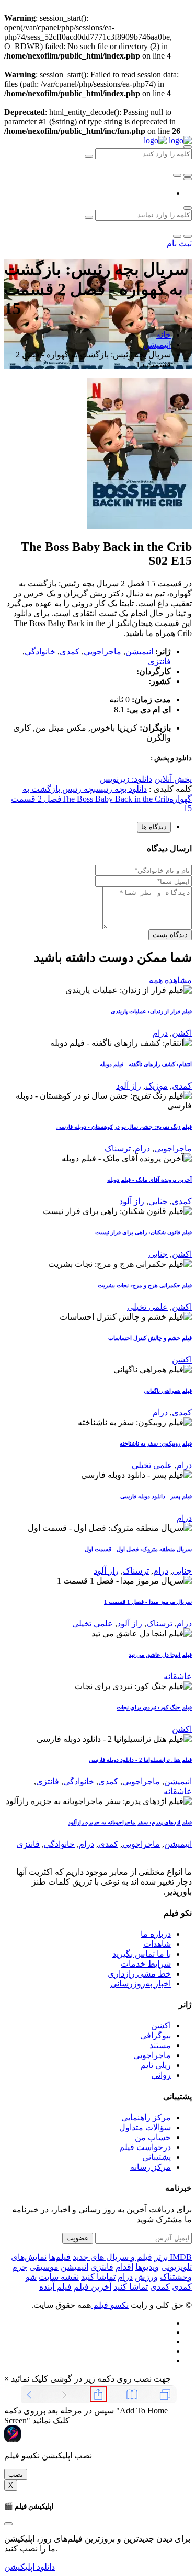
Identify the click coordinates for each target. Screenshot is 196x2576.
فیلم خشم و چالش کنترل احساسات (150, 1338)
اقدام (124, 2267)
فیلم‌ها (60, 2257)
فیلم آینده (55, 2287)
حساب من (153, 2137)
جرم (20, 2267)
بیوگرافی (155, 2035)
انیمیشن (157, 345)
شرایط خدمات (146, 1964)
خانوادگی (40, 651)
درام (160, 1033)
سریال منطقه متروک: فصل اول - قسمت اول (138, 1549)
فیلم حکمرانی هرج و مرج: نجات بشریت (145, 1285)
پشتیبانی (157, 2157)
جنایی (158, 1201)
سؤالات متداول (145, 2127)
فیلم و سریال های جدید (112, 2257)
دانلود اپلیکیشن (30, 2567)
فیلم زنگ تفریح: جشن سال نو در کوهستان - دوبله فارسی (124, 1127)
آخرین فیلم (93, 2287)
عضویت (78, 2238)
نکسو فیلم (110, 2305)
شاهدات (157, 1944)
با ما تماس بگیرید (142, 1954)
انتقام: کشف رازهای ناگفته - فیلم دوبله (146, 1064)
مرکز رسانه (151, 2167)
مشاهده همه (170, 980)
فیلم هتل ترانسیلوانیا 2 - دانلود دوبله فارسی (140, 1760)
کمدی (70, 651)
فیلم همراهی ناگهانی (168, 1391)
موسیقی (44, 2267)
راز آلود (129, 1086)
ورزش (146, 2277)
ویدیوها (147, 2267)
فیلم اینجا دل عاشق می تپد (160, 1655)
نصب (16, 2474)
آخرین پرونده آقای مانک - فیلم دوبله (149, 1180)
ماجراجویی (102, 651)
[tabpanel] (98, 892)
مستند (160, 2045)
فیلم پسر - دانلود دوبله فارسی (156, 1496)
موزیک (157, 1086)
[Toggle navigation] (188, 179)
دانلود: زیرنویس (126, 779)
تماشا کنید (98, 2277)
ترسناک (118, 1148)
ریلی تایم (156, 2065)
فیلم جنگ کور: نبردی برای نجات (154, 1707)
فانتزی (159, 661)
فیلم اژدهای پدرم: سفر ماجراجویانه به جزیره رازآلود (130, 1822)
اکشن (182, 1033)
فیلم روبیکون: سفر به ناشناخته (156, 1443)
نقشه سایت (59, 2277)
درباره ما (156, 1934)
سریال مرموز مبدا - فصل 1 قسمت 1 (148, 1602)
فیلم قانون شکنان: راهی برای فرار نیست (143, 1232)
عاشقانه (178, 1676)
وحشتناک (176, 2277)
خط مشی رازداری (139, 1974)
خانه (164, 335)
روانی (161, 2075)
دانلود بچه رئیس (122, 789)
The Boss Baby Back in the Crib (116, 799)
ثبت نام (179, 243)
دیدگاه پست (170, 935)
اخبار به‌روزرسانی (141, 1984)
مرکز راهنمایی (146, 2117)
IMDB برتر (173, 2257)
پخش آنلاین (173, 779)
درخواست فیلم (145, 2147)
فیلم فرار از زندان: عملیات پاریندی (151, 1011)
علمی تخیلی (147, 1307)
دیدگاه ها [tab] (154, 827)
